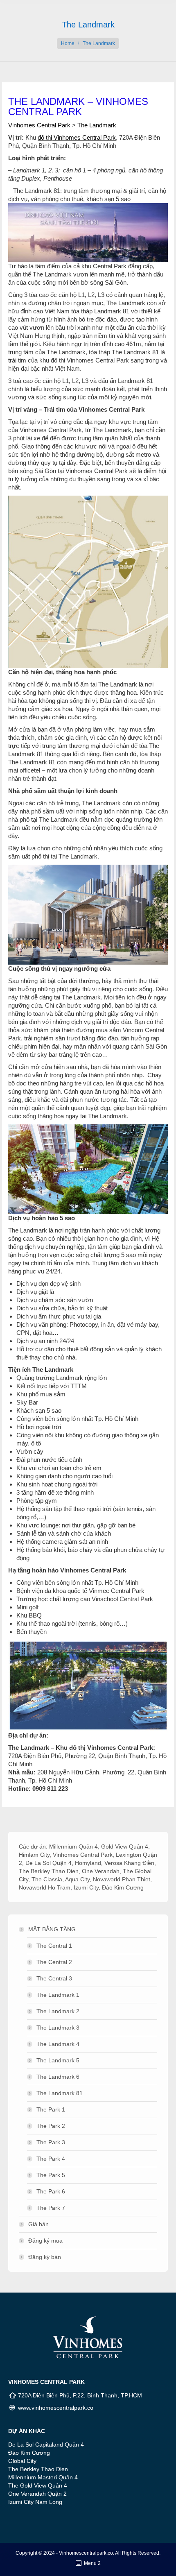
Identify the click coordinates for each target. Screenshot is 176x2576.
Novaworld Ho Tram (45, 1887)
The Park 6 (51, 2191)
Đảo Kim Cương (123, 1887)
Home (68, 43)
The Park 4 (51, 2159)
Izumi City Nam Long (35, 2502)
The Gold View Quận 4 (38, 2485)
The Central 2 (54, 1962)
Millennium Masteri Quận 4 (43, 2477)
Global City (22, 2461)
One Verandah (101, 1871)
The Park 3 (51, 2142)
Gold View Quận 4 (125, 1846)
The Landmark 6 (58, 2077)
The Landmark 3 (58, 2028)
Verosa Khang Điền (129, 1863)
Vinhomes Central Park (39, 125)
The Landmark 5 (58, 2060)
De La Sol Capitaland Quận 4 (46, 2445)
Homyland (88, 1863)
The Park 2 (51, 2126)
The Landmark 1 (58, 1995)
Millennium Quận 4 (73, 1846)
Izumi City (86, 1887)
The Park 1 (51, 2109)
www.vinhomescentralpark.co (56, 2408)
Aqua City (77, 1879)
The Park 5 (51, 2175)
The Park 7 (51, 2208)
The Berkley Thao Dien (49, 1871)
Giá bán (38, 2224)
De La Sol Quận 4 (49, 1863)
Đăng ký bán (45, 2257)
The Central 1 (54, 1946)
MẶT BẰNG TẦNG (52, 1929)
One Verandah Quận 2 (37, 2494)
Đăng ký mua (45, 2241)
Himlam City (34, 1855)
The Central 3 (54, 1978)
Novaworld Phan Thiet (122, 1879)
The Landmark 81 (60, 2093)
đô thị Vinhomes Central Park (77, 137)
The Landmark (97, 125)
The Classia (47, 1879)
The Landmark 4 (58, 2044)
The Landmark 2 (58, 2011)
